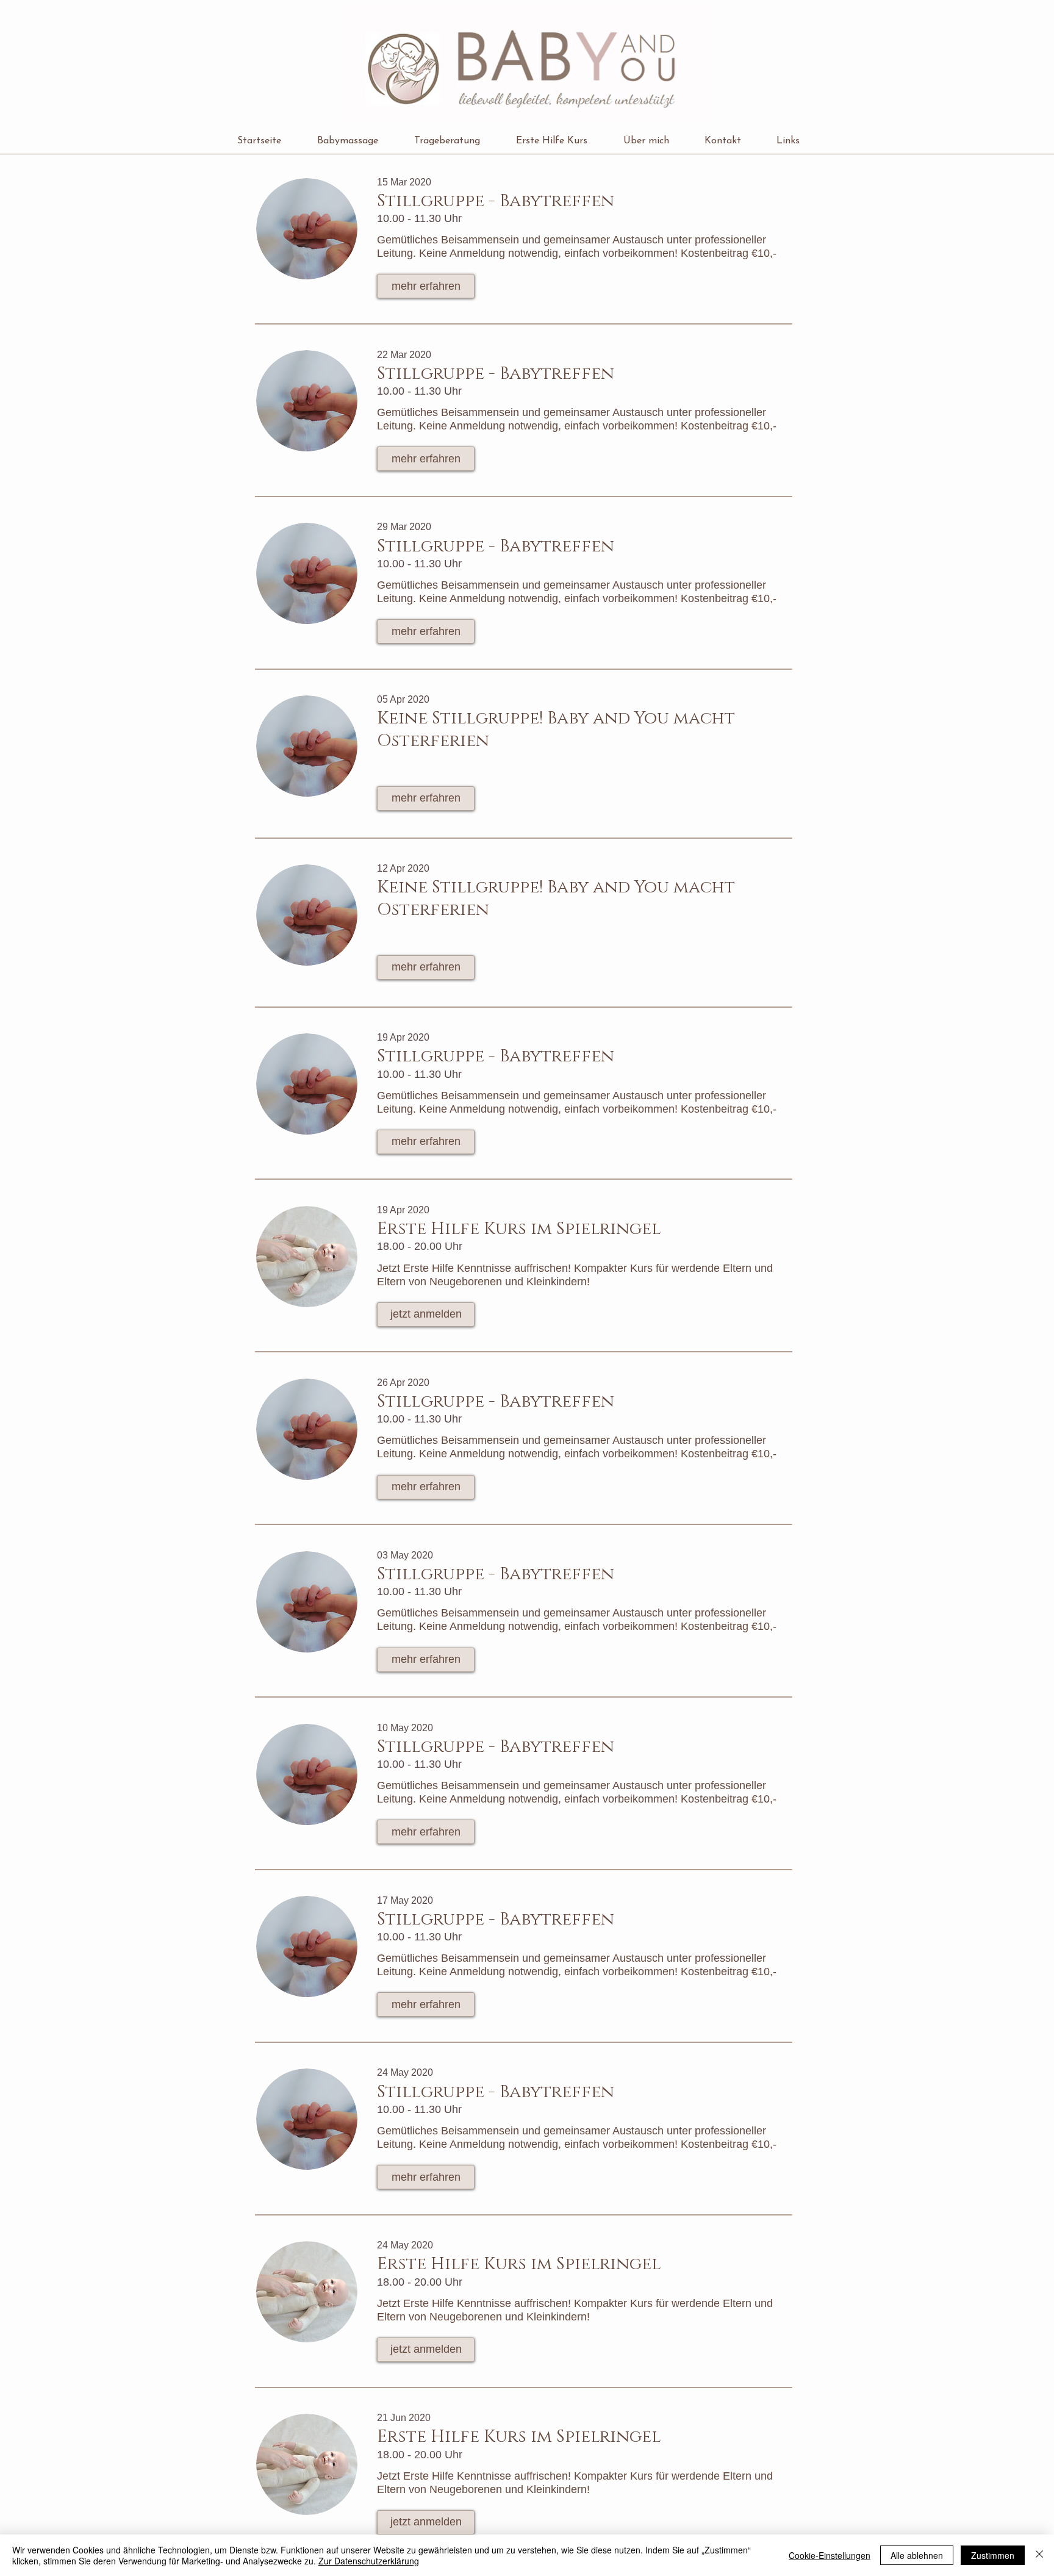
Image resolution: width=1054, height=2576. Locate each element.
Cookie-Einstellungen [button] (830, 2555)
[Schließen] (1039, 2555)
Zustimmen (993, 2555)
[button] (357, 141)
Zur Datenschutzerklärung (369, 2561)
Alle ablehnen (917, 2555)
